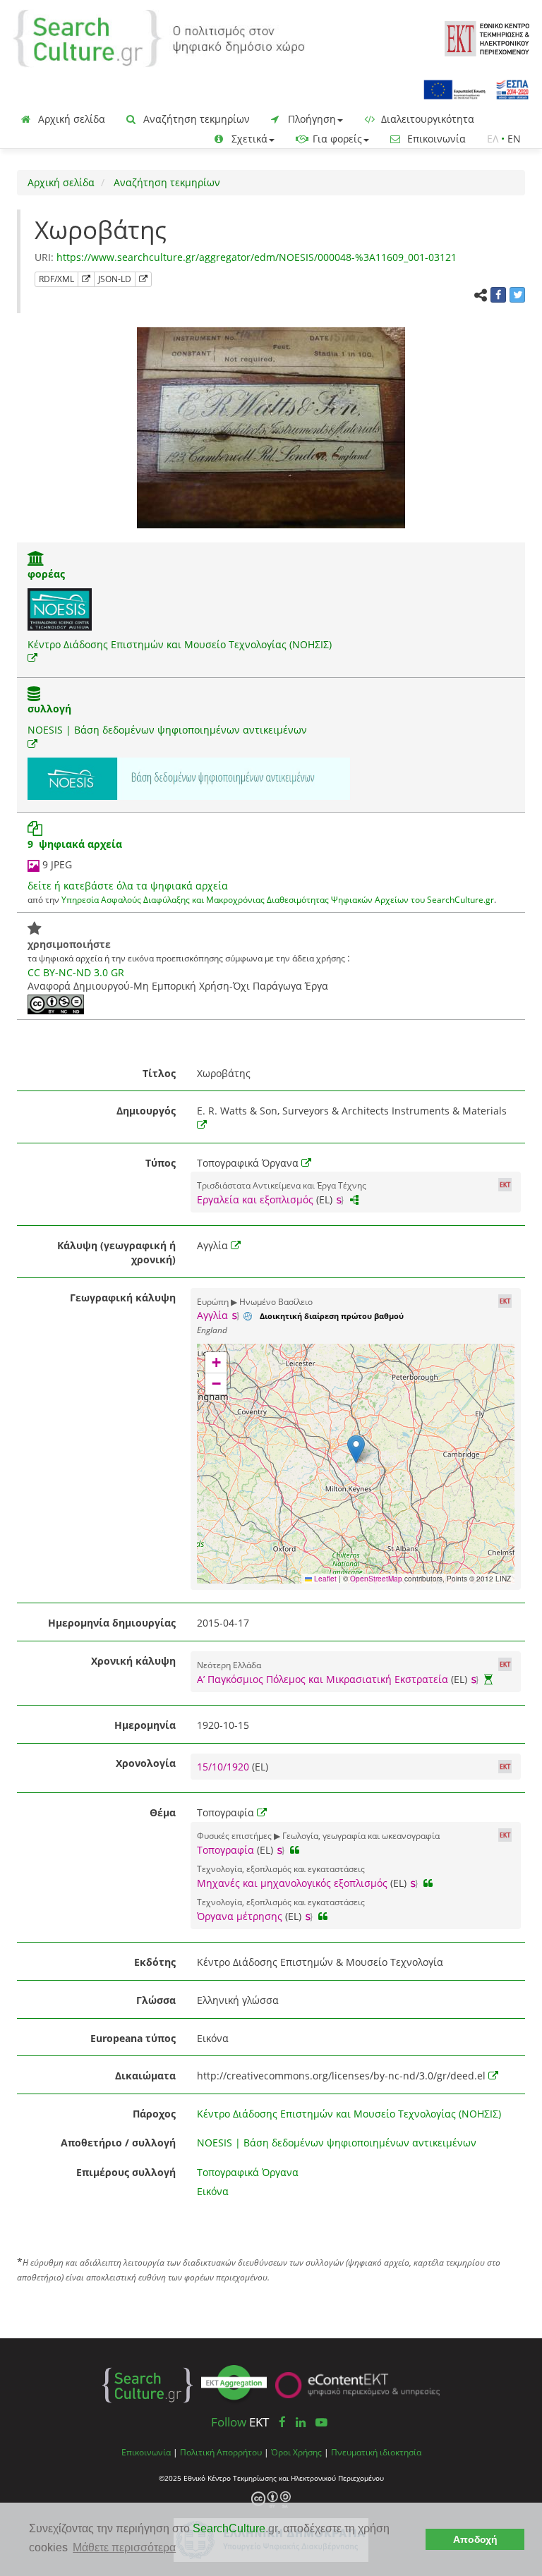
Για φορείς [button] (336, 139)
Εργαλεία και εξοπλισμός (255, 1199)
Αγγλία (212, 1315)
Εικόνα (213, 2191)
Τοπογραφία (225, 1850)
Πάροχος (154, 2114)
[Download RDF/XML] (86, 279)
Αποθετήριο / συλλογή (118, 2143)
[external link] (32, 658)
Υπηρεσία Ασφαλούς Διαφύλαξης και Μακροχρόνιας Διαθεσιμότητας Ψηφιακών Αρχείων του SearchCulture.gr (278, 899)
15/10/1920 (224, 1767)
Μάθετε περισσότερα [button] (124, 2547)
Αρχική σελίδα (70, 119)
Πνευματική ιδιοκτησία (376, 2452)
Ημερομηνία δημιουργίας (112, 1623)
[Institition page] (36, 560)
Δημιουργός (146, 1111)
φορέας (46, 574)
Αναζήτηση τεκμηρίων (195, 119)
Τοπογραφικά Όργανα (248, 2172)
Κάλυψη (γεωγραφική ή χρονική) (116, 1252)
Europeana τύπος (133, 2038)
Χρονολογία (146, 1763)
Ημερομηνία (145, 1725)
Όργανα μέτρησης (240, 1916)
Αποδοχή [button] (475, 2539)
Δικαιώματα (145, 2076)
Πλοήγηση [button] (311, 119)
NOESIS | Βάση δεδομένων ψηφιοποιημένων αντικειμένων (167, 730)
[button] (356, 1449)
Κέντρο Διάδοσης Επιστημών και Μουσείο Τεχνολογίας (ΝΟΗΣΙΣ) (180, 644)
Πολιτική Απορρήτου (221, 2452)
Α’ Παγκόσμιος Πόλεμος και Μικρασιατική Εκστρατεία (323, 1679)
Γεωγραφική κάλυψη (123, 1298)
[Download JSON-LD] (143, 279)
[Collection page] (34, 695)
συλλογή (49, 709)
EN (514, 139)
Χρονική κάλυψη (133, 1661)
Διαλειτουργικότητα (426, 119)
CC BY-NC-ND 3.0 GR (76, 972)
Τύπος (161, 1163)
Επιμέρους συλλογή (126, 2172)
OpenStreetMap (376, 1579)
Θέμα (163, 1812)
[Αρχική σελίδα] (159, 37)
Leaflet (324, 1579)
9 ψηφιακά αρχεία (75, 844)
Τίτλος (159, 1073)
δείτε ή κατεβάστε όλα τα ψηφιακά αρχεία (128, 886)
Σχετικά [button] (248, 139)
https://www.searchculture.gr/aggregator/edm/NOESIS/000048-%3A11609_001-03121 (257, 257)
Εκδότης (155, 1962)
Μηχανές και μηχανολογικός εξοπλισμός (292, 1883)
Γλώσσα (156, 2000)
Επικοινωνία (435, 139)
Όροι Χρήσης (296, 2452)
